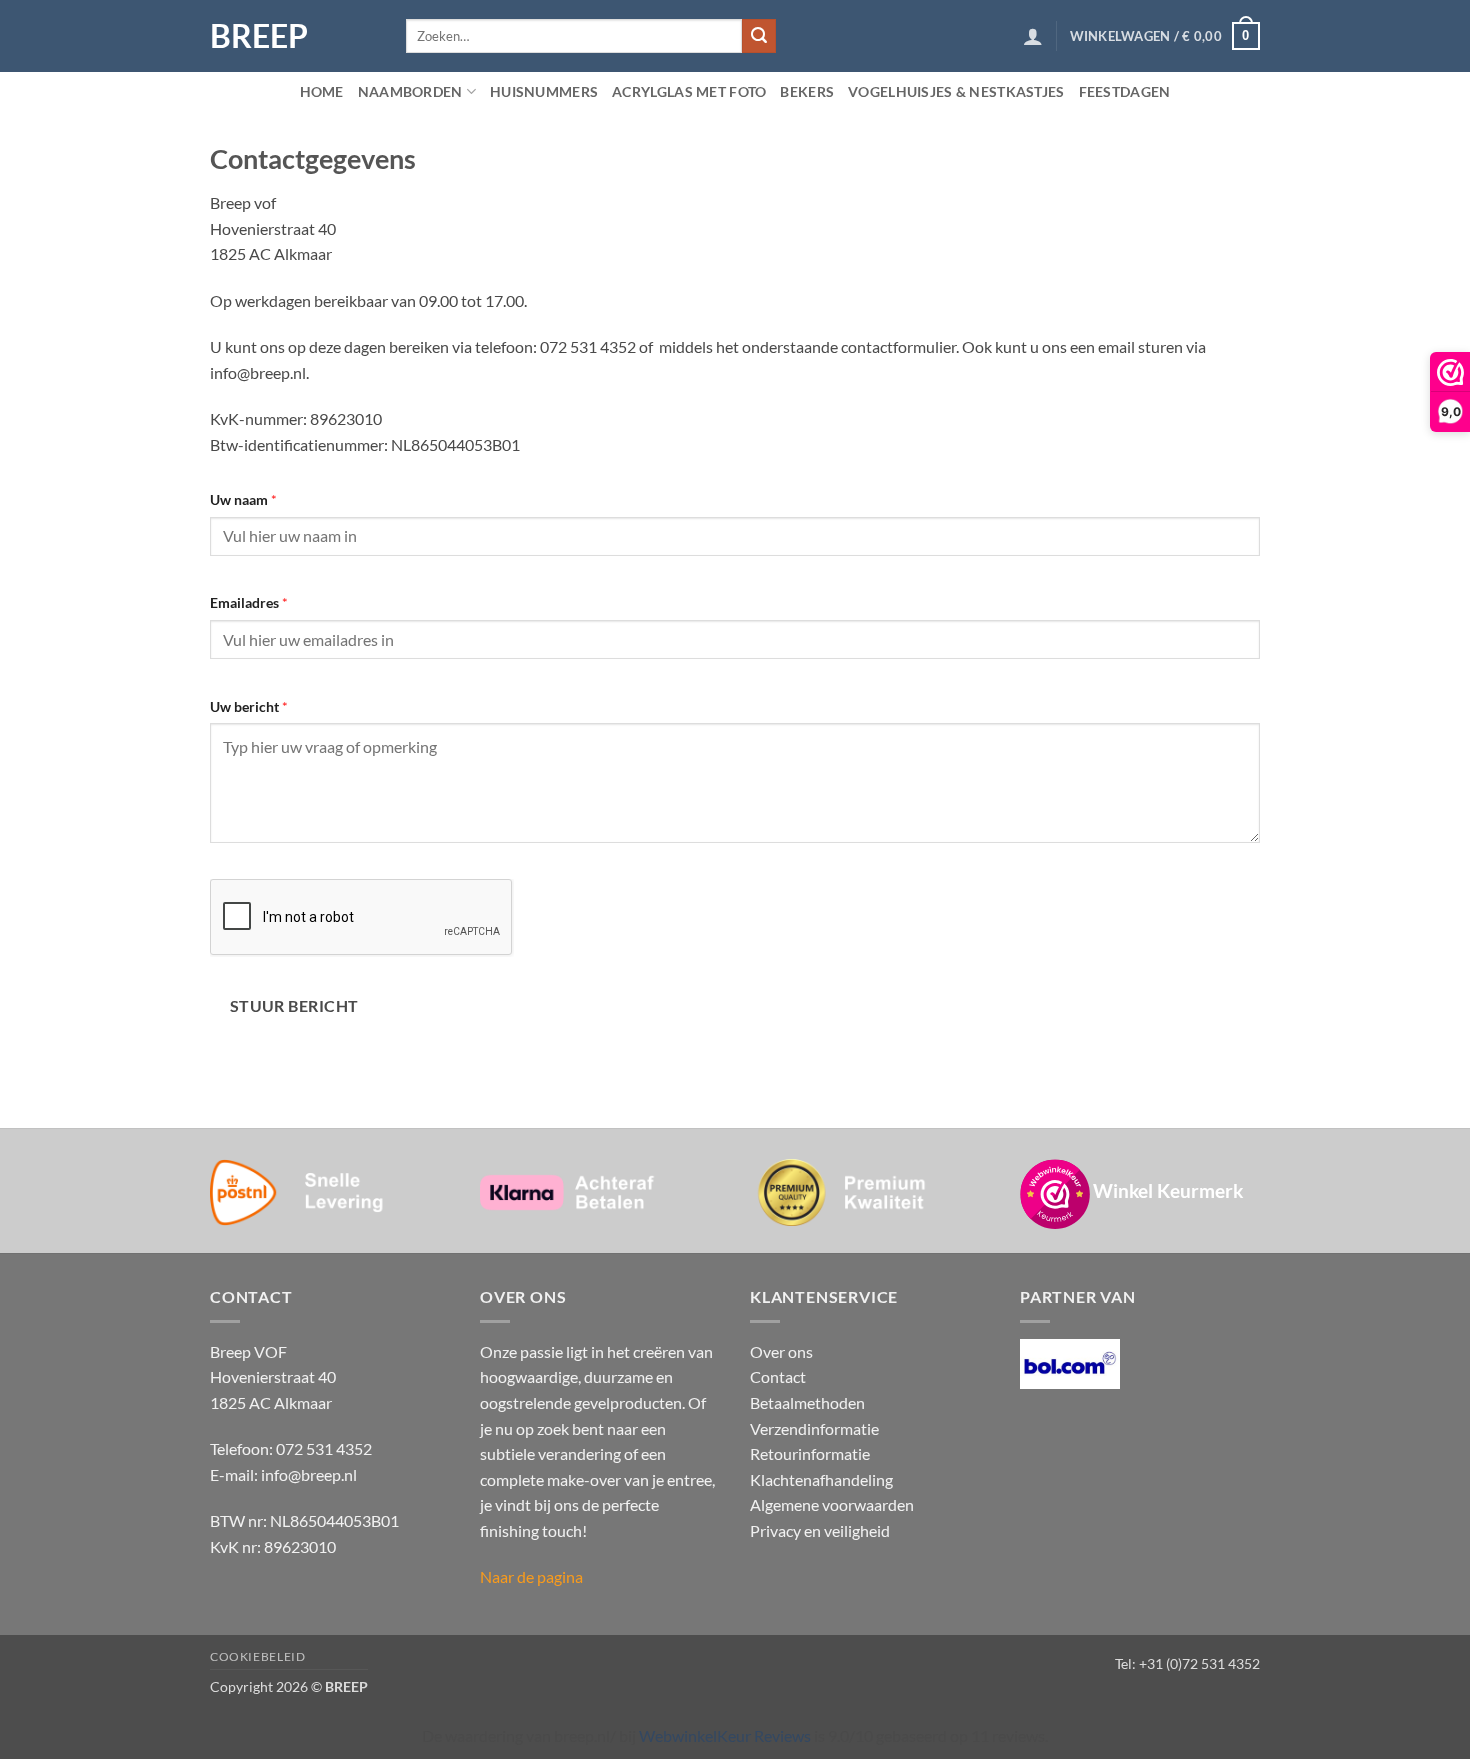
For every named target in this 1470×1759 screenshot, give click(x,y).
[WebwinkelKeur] (1055, 1194)
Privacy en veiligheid (820, 1530)
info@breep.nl (309, 1474)
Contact (778, 1376)
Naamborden (410, 91)
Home (322, 91)
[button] (1033, 36)
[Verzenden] (759, 36)
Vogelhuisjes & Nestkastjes (956, 91)
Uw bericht (249, 706)
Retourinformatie (810, 1453)
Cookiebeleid (257, 1656)
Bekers (807, 91)
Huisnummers (544, 91)
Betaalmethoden (807, 1402)
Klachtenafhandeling (821, 1479)
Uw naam (243, 499)
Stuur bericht (294, 1006)
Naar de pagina (531, 1576)
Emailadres (249, 602)
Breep (259, 36)
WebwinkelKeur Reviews (725, 1735)
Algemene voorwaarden (832, 1504)
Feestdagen (1125, 91)
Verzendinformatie (814, 1428)
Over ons (781, 1351)
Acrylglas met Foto (689, 91)
